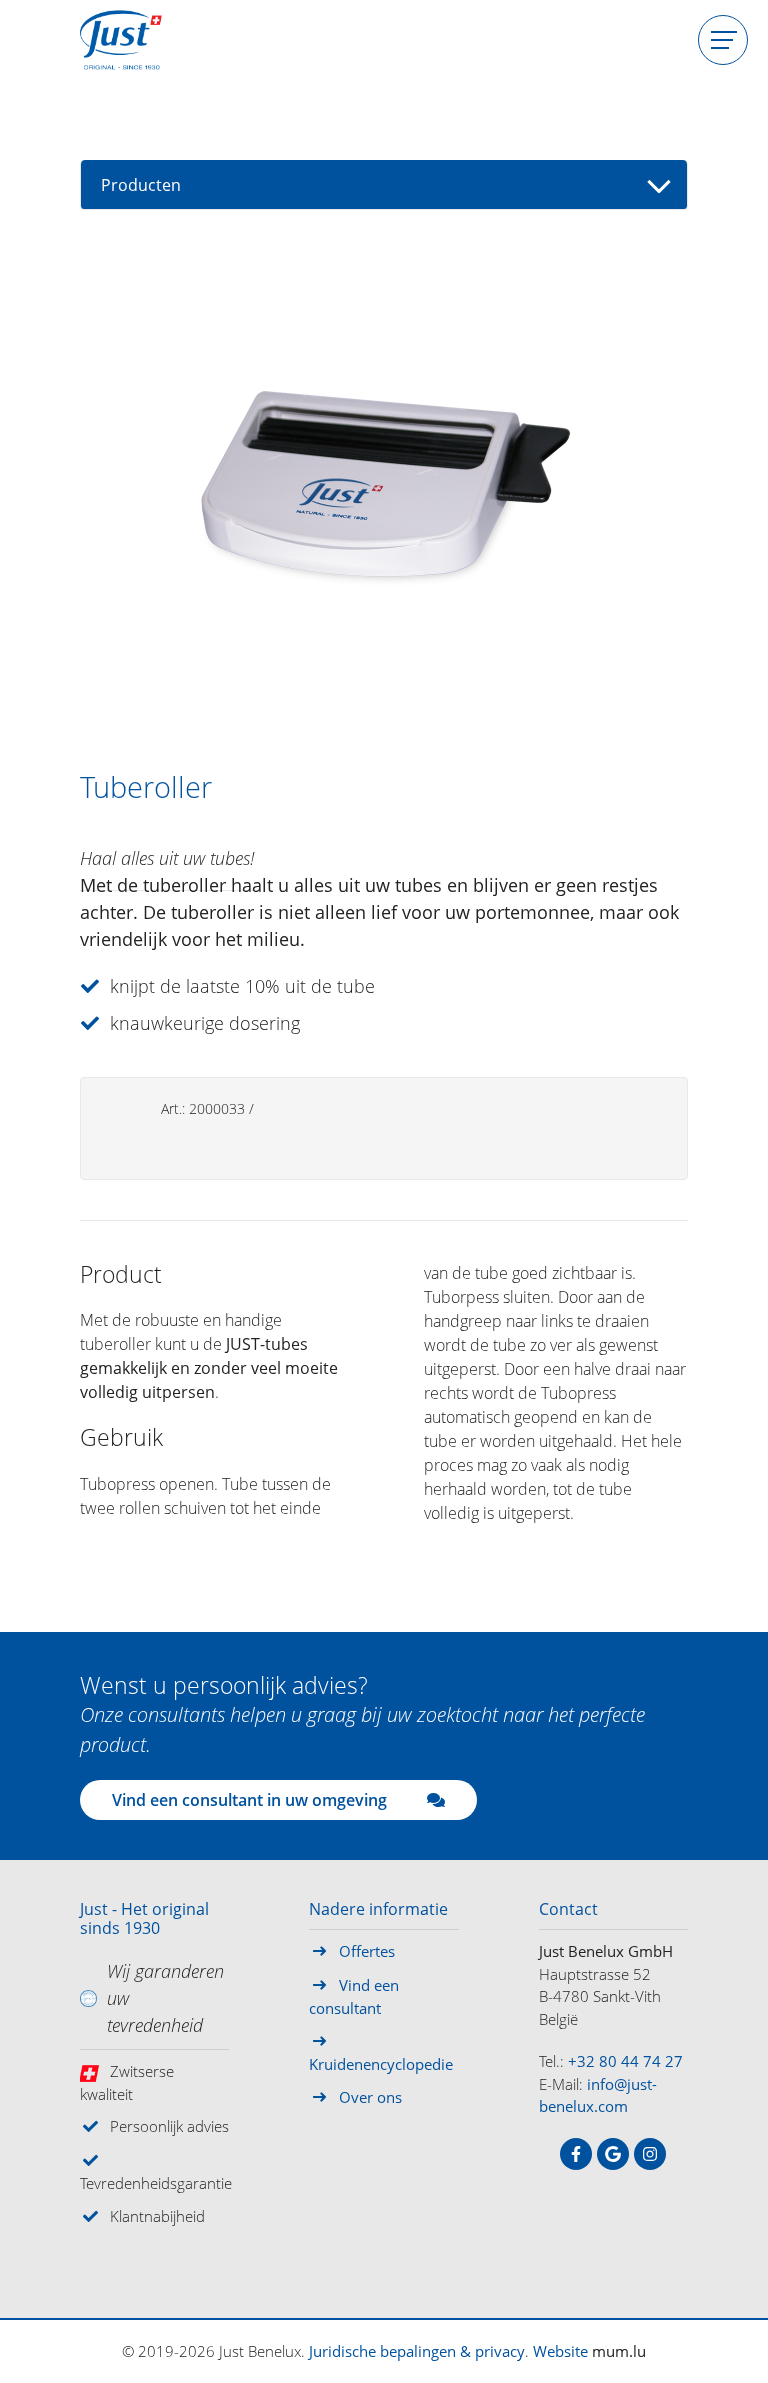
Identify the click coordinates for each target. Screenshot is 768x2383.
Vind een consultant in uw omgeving (249, 1800)
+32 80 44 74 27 (625, 2061)
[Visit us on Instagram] (650, 2154)
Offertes (367, 1951)
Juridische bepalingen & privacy (417, 2351)
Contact (568, 1910)
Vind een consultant (354, 1997)
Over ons (370, 2097)
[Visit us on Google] (613, 2154)
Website (560, 2351)
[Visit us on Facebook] (576, 2154)
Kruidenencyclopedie (381, 2064)
